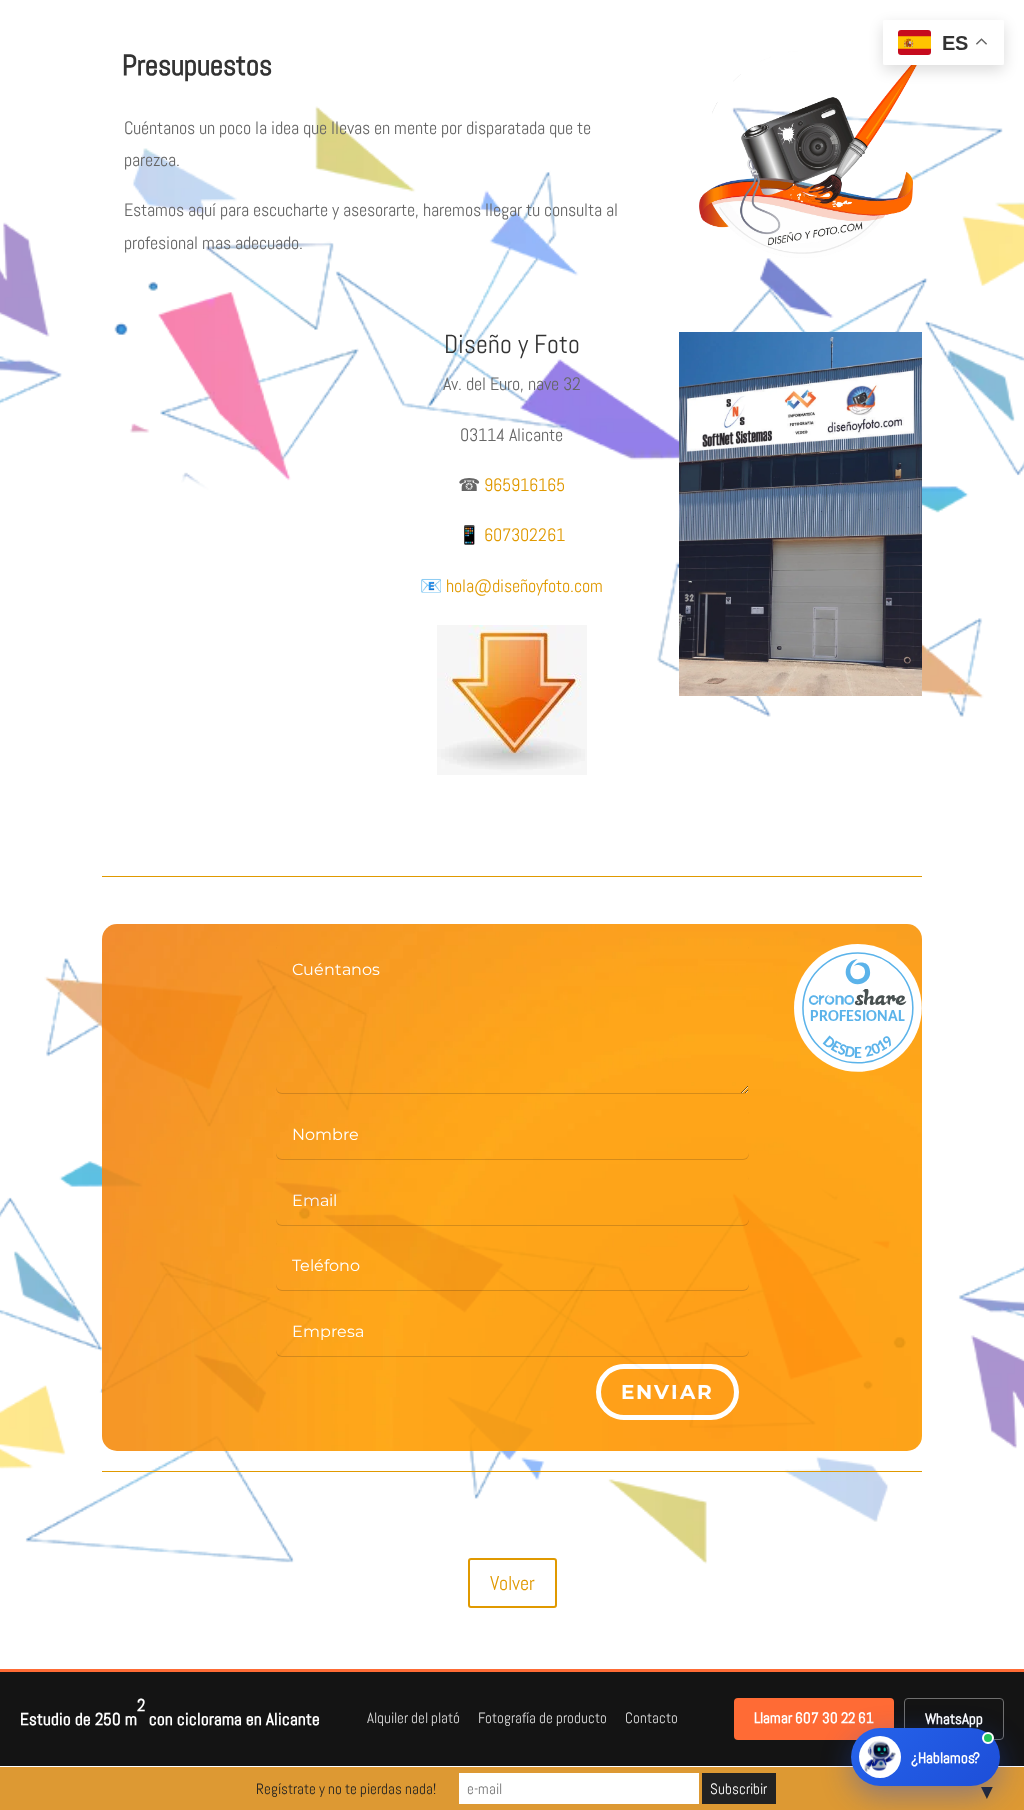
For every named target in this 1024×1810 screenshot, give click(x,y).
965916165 (524, 484)
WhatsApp (954, 1718)
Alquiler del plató (413, 1717)
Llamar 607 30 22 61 (814, 1717)
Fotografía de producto (542, 1717)
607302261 (524, 534)
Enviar (667, 1392)
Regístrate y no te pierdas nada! (346, 1788)
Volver (512, 1583)
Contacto (651, 1717)
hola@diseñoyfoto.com (524, 585)
